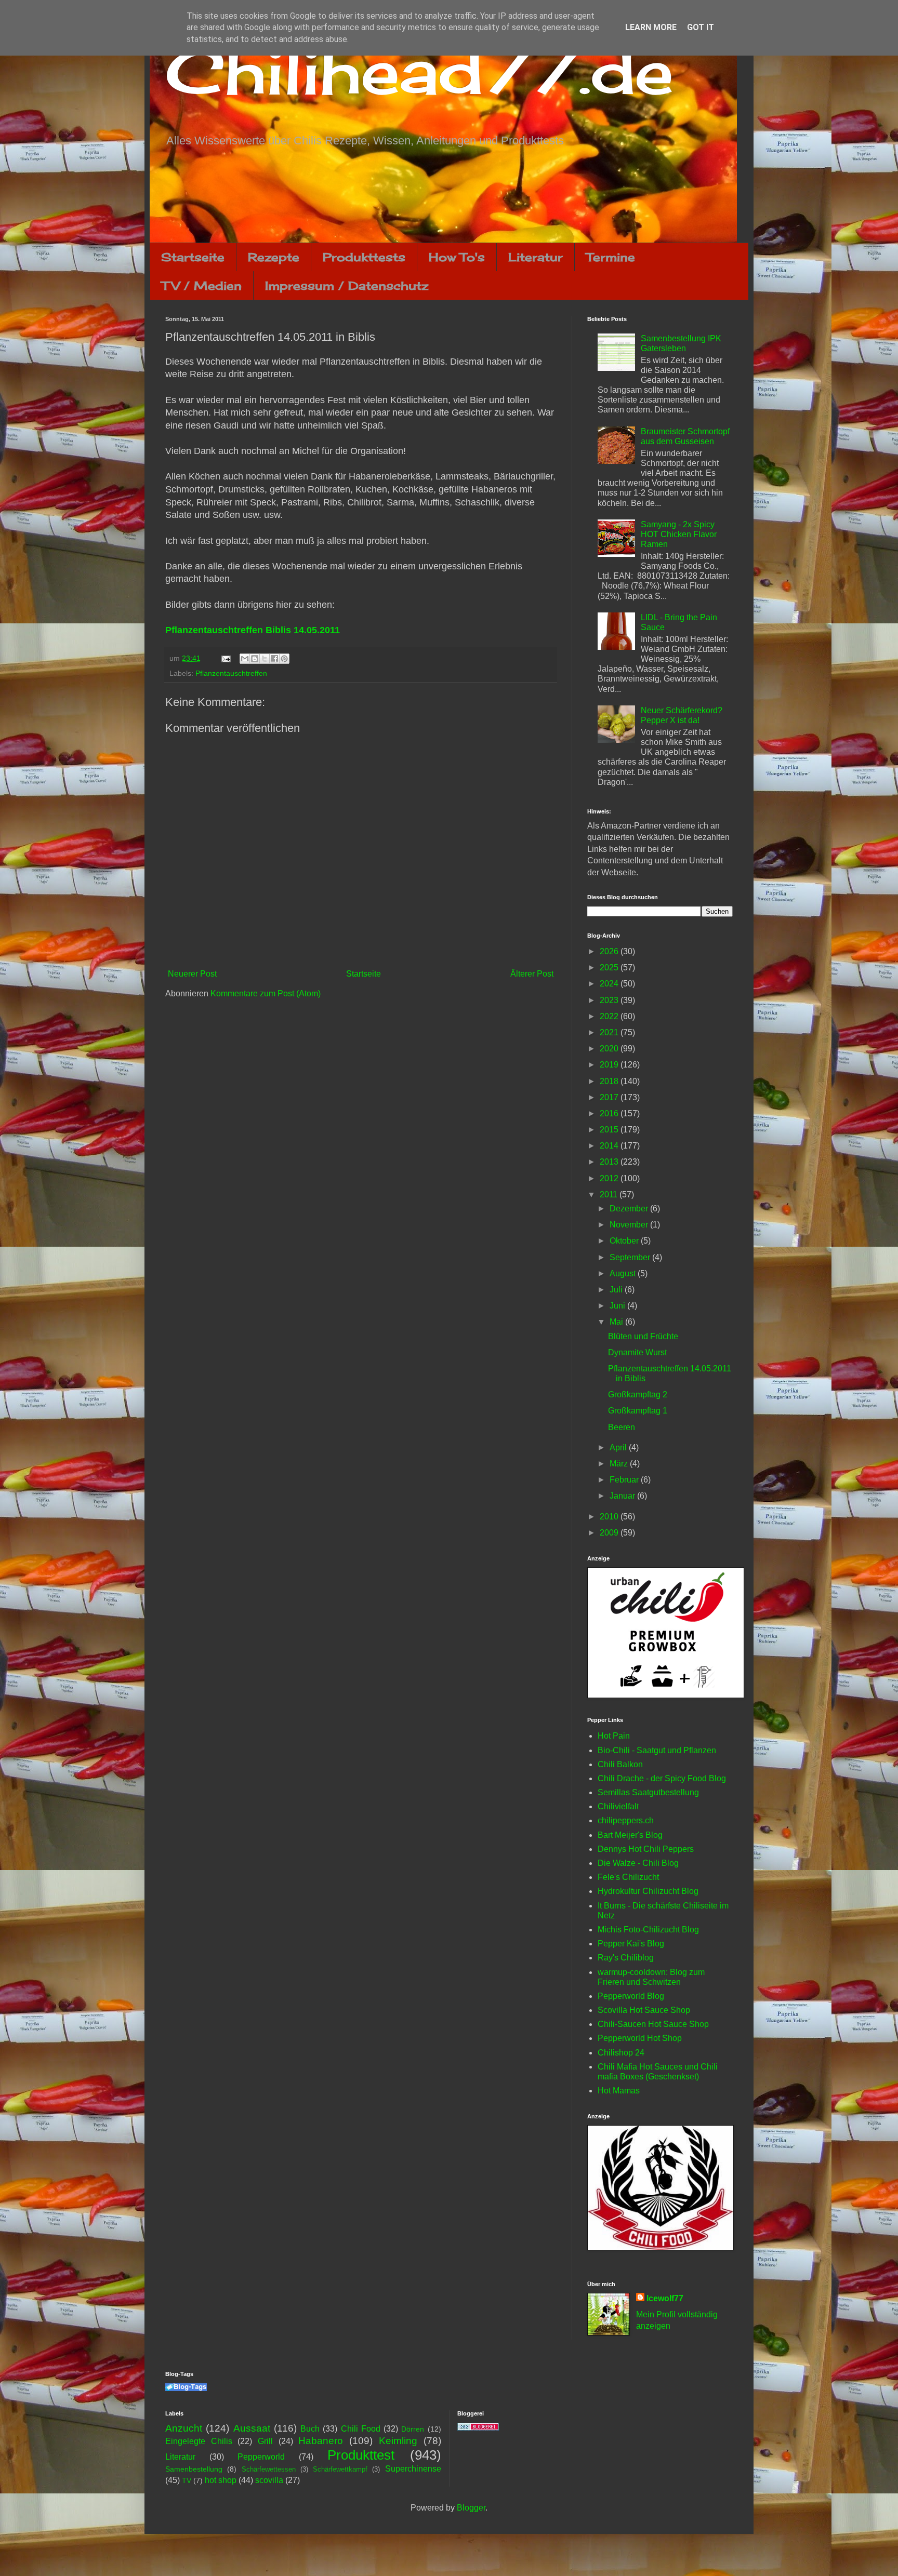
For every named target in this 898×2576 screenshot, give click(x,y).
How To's (457, 257)
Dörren (413, 2429)
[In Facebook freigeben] (274, 659)
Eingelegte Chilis (199, 2441)
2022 (610, 1016)
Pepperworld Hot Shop (640, 2038)
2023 (610, 1000)
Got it (701, 27)
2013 (610, 1162)
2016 (610, 1113)
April (619, 1447)
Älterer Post (532, 974)
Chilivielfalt (618, 1806)
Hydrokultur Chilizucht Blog (648, 1891)
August (624, 1273)
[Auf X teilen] (265, 659)
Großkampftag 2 (638, 1394)
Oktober (625, 1241)
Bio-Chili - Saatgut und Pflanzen (657, 1750)
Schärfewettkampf (340, 2469)
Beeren (622, 1427)
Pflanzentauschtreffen (231, 673)
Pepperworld (261, 2457)
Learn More (651, 27)
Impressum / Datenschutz (347, 285)
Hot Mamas (619, 2091)
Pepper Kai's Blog (631, 1944)
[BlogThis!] (255, 659)
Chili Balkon (620, 1764)
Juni (618, 1306)
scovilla (269, 2480)
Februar (625, 1480)
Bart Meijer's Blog (630, 1835)
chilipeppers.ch (626, 1820)
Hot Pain (614, 1736)
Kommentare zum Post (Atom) (266, 993)
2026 (610, 951)
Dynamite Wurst (637, 1352)
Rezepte (274, 257)
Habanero (321, 2441)
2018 (610, 1081)
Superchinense (413, 2469)
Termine (611, 257)
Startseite (193, 257)
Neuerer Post (192, 974)
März (620, 1464)
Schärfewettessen (269, 2469)
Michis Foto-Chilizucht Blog (648, 1930)
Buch (310, 2429)
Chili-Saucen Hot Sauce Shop (653, 2024)
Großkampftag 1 (638, 1411)
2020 (610, 1049)
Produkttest (361, 2455)
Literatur (536, 257)
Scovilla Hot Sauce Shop (644, 2010)
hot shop (221, 2480)
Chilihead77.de (419, 71)
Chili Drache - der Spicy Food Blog (662, 1778)
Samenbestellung (194, 2469)
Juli (617, 1290)
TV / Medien (202, 285)
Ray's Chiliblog (626, 1958)
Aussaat (252, 2428)
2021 (610, 1032)
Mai (617, 1322)
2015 (610, 1130)
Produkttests (364, 257)
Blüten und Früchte (643, 1336)
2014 (610, 1146)
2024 (610, 984)
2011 (610, 1194)
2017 (610, 1097)
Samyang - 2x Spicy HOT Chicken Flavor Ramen (679, 534)
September (631, 1257)
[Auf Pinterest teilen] (284, 659)
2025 (610, 967)
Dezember (630, 1209)
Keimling (398, 2441)
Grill (265, 2441)
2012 (610, 1178)
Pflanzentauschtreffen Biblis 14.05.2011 (253, 630)
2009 (610, 1533)
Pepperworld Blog (631, 1996)
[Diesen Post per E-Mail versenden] (245, 659)
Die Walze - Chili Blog (638, 1863)
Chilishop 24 (621, 2053)
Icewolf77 (665, 2298)
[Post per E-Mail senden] (225, 658)
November (630, 1225)
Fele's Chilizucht (628, 1877)
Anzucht (184, 2428)
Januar (623, 1496)
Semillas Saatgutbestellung (648, 1792)
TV (187, 2480)
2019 (610, 1065)
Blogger (471, 2508)
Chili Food (361, 2429)
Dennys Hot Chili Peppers (646, 1849)
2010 (610, 1517)
